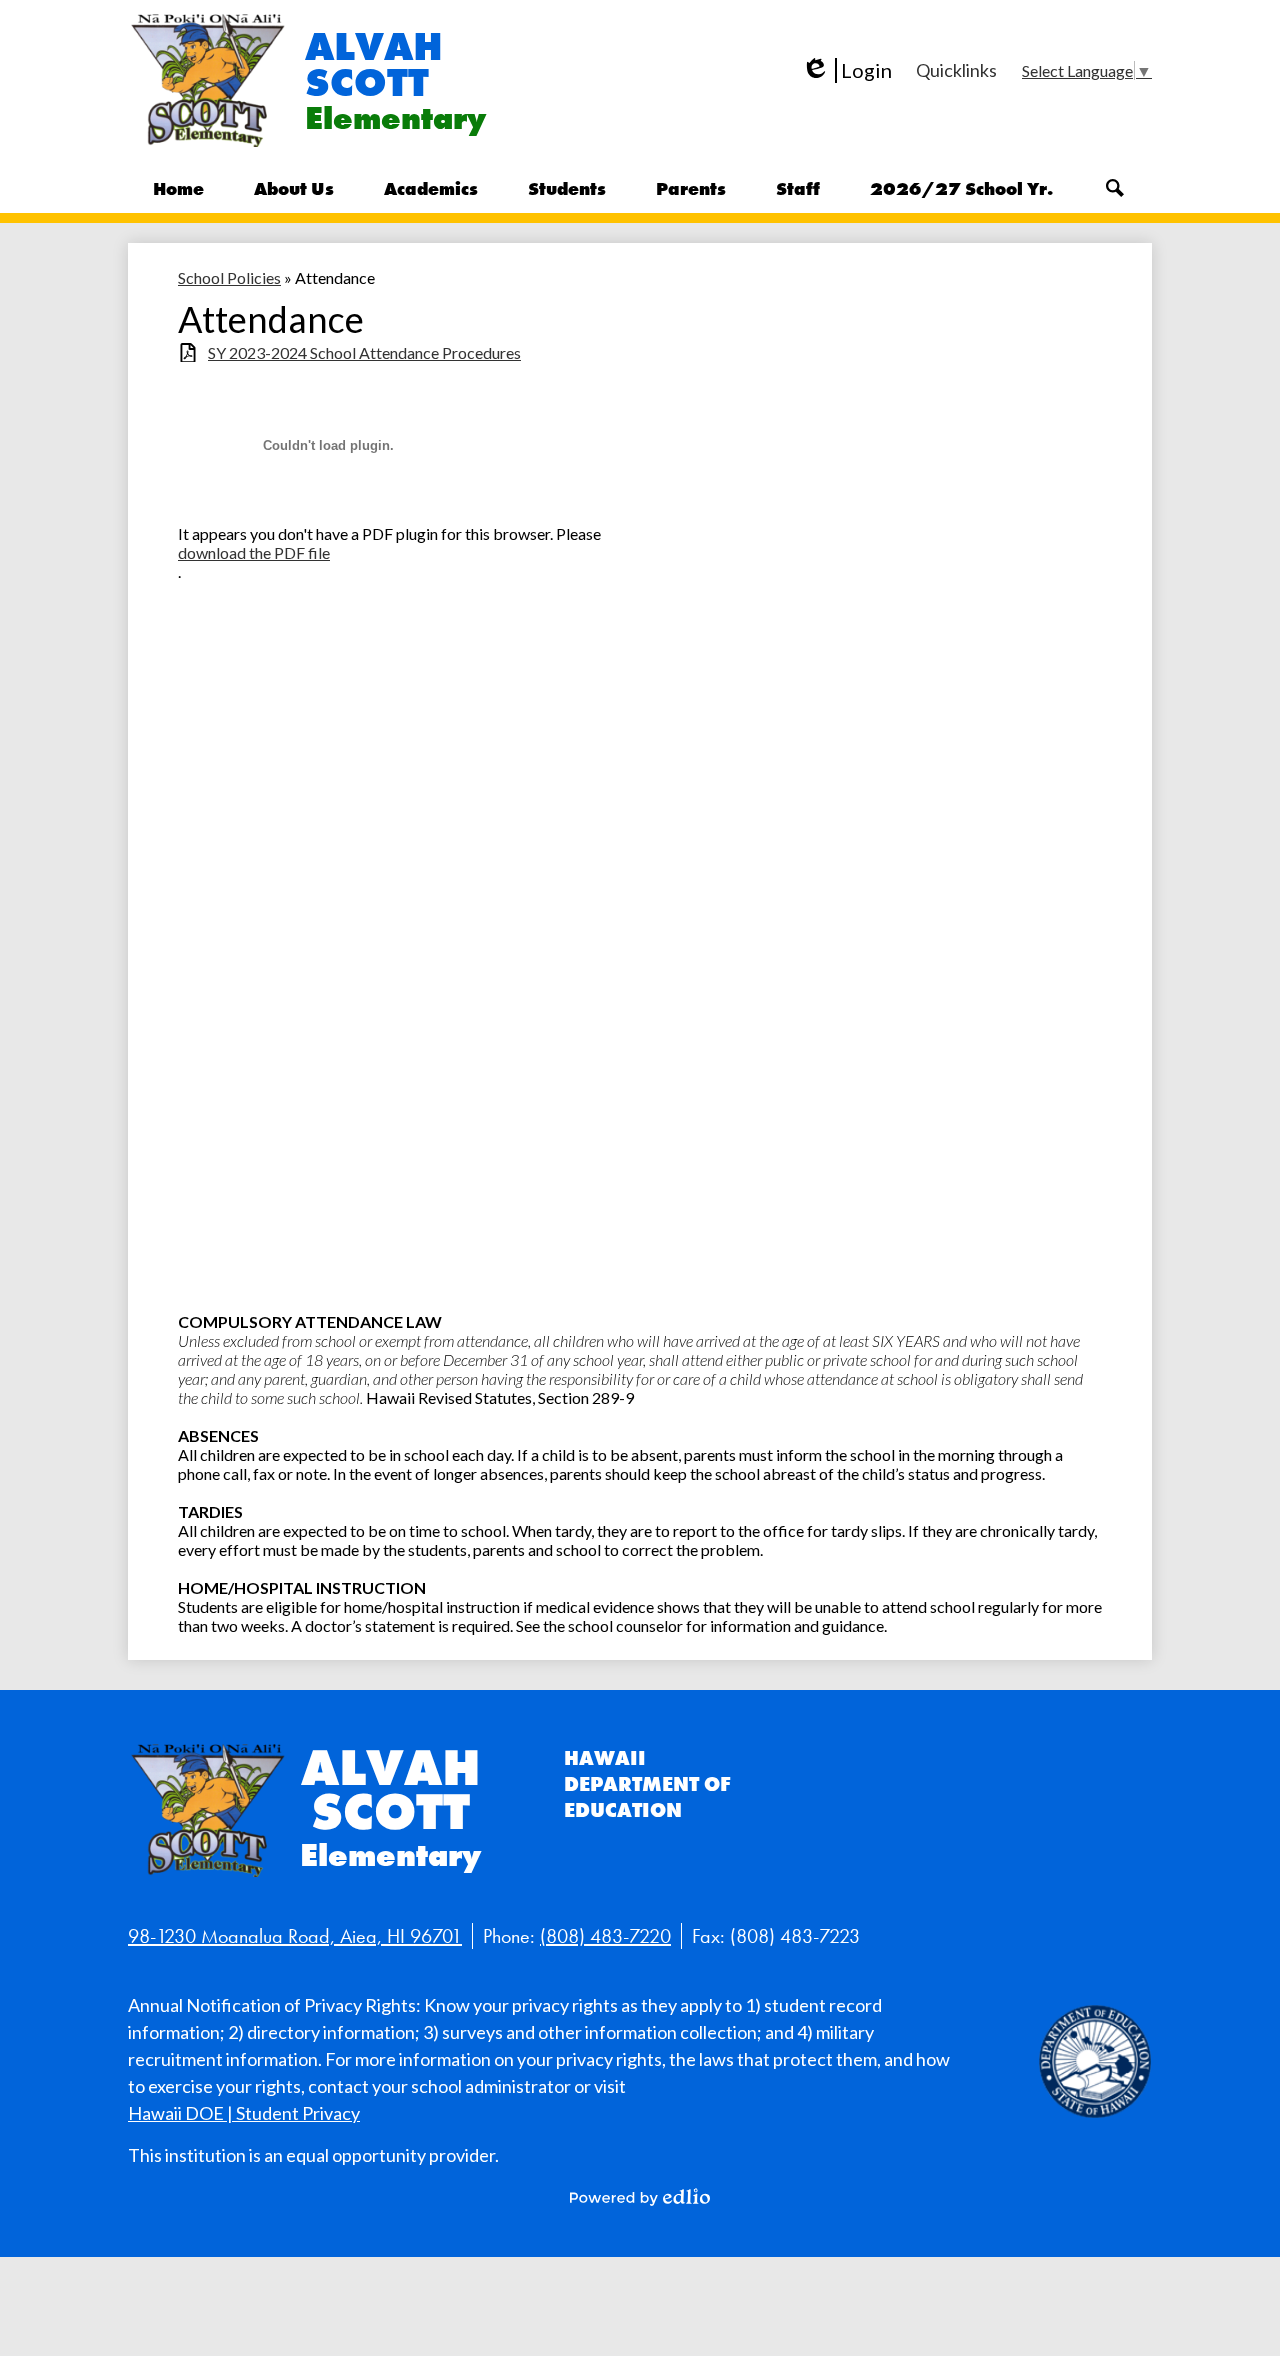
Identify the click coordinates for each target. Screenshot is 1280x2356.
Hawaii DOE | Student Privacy (244, 2113)
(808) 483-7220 (605, 1936)
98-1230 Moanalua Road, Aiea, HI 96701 (295, 1936)
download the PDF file (254, 552)
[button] (294, 188)
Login (846, 70)
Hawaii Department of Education (647, 1784)
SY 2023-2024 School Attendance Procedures (364, 352)
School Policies (229, 277)
